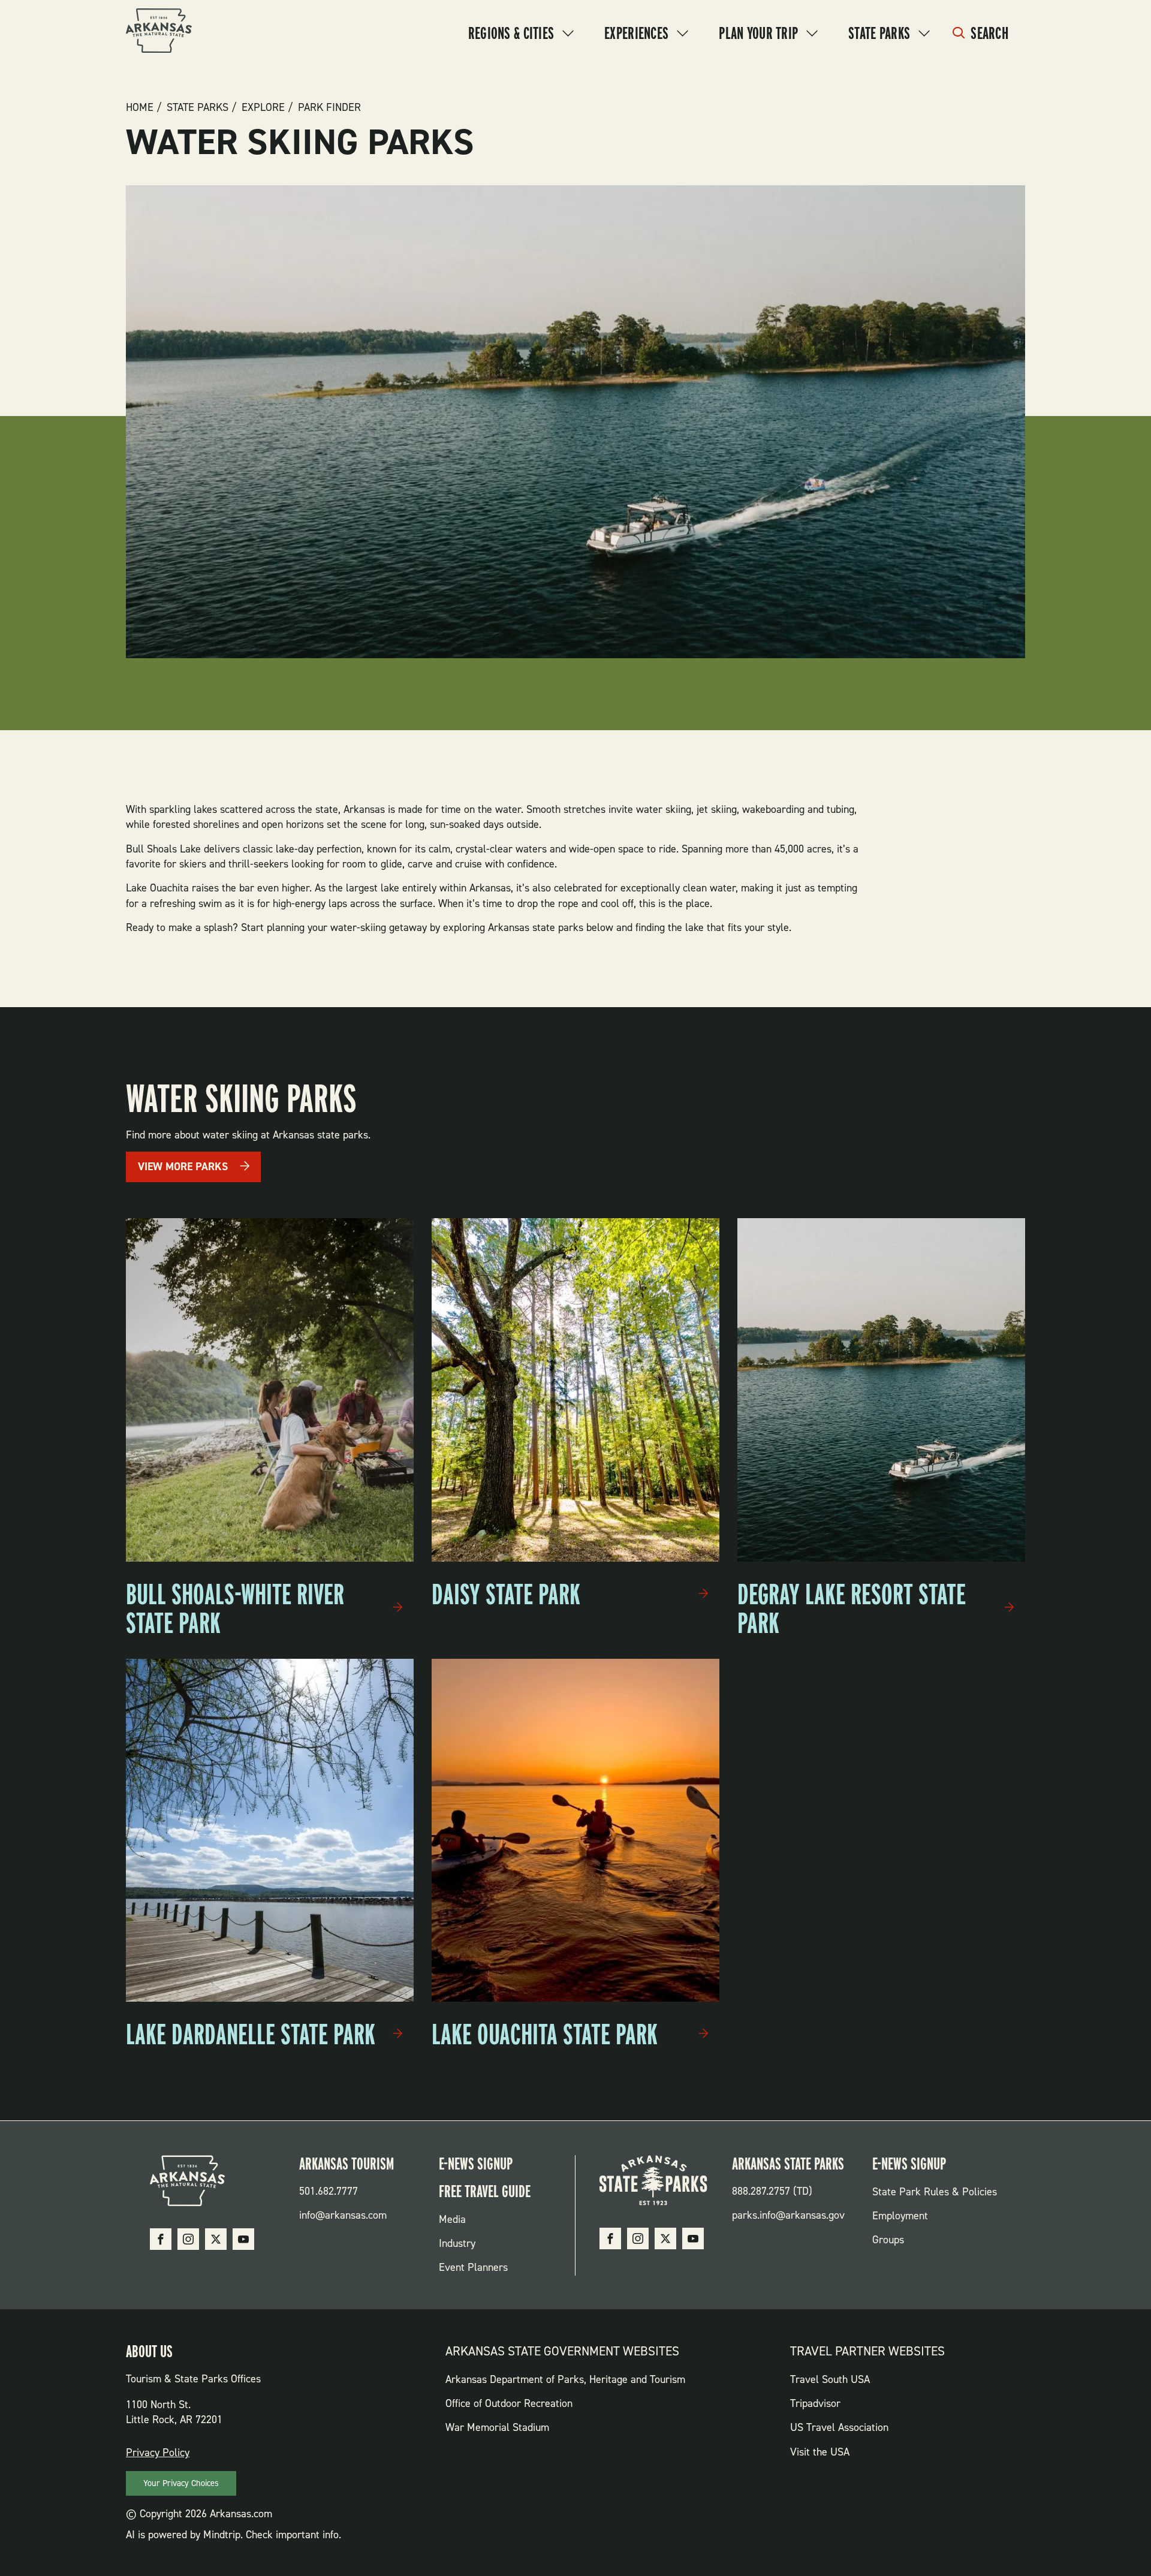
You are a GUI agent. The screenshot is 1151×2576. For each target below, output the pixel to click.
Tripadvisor (815, 2403)
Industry (457, 2243)
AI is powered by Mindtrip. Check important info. (233, 2535)
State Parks (879, 33)
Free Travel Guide (485, 2191)
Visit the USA (820, 2452)
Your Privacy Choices (181, 2483)
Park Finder (329, 107)
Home (140, 107)
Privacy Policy (158, 2453)
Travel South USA (830, 2379)
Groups (888, 2240)
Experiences (636, 33)
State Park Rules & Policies (935, 2192)
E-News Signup (476, 2164)
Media (452, 2219)
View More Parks (183, 1167)
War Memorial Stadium (497, 2427)
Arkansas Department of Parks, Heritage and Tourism (565, 2379)
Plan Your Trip (758, 33)
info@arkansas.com (343, 2215)
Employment (900, 2216)
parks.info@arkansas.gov (788, 2215)
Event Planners (473, 2267)
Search (989, 33)
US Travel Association (839, 2427)
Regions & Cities (511, 33)
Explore (263, 107)
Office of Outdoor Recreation (509, 2403)
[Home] (159, 33)
